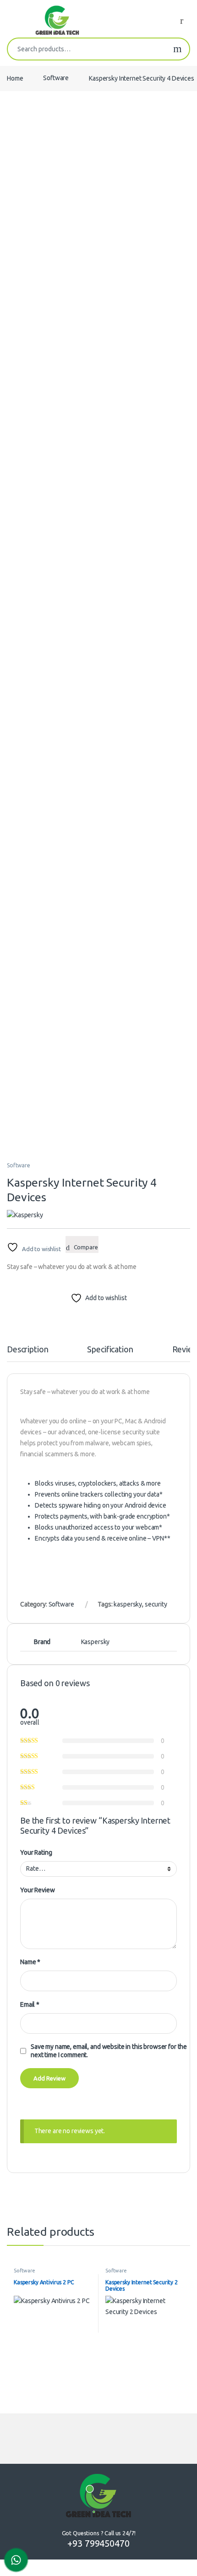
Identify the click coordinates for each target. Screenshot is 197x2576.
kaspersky (128, 1604)
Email (30, 2004)
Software (56, 78)
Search (178, 49)
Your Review (37, 1890)
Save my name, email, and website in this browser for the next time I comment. (109, 2051)
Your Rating (36, 1852)
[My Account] (185, 20)
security (156, 1604)
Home (15, 78)
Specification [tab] (110, 1349)
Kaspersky (96, 1642)
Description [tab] (27, 1349)
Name (30, 1962)
